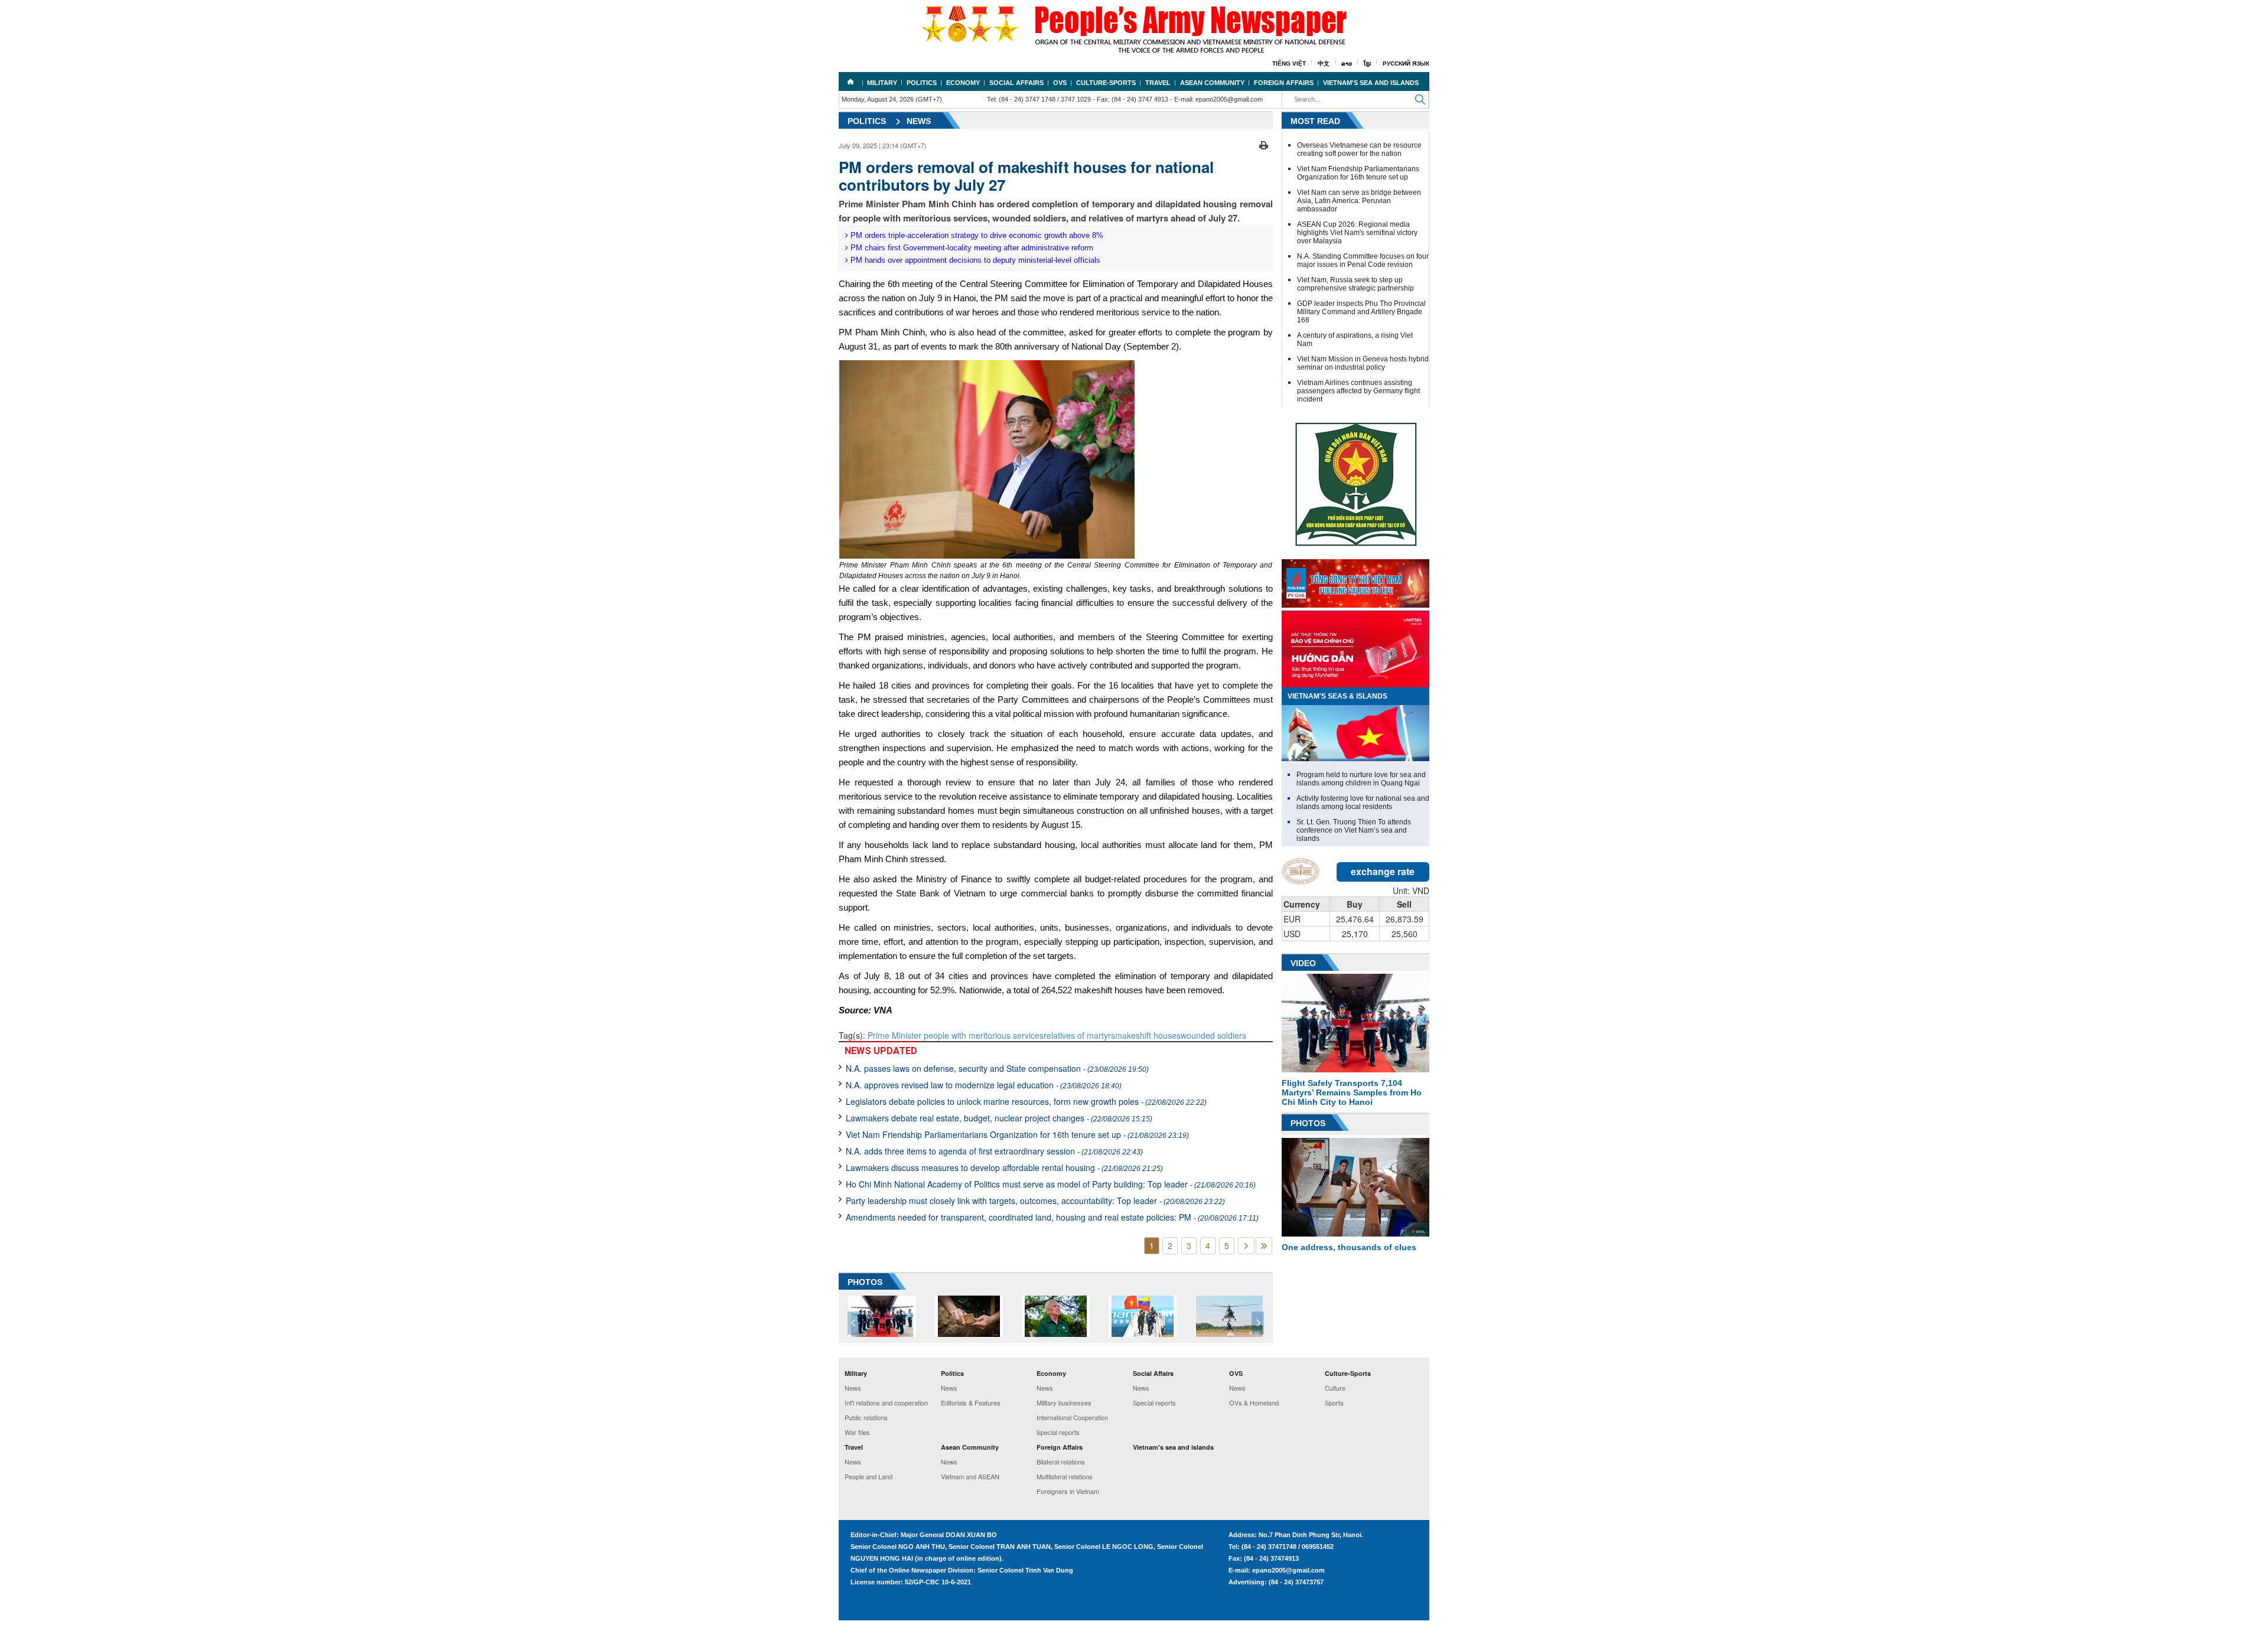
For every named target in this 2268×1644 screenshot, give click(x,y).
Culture (1335, 1388)
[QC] (1355, 580)
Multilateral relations (1065, 1476)
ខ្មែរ (1367, 63)
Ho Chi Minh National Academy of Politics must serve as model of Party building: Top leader (1051, 1184)
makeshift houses (1148, 1035)
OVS (1060, 83)
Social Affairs (1016, 83)
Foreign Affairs (1284, 83)
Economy (963, 83)
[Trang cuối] (1264, 1246)
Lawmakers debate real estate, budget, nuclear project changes (999, 1118)
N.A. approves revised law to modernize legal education (984, 1085)
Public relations (866, 1417)
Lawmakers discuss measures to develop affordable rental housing (1004, 1167)
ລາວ (1347, 63)
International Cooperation (1072, 1417)
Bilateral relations (1061, 1462)
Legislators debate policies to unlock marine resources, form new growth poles (1026, 1101)
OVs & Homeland (1254, 1402)
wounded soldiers (1213, 1035)
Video (1303, 963)
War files (857, 1432)
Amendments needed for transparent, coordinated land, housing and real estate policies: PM (1052, 1217)
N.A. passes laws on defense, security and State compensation (997, 1068)
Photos (1308, 1123)
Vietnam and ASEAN (970, 1476)
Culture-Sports (1106, 83)
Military (882, 83)
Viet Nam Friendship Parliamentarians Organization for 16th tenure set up (1017, 1134)
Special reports (1058, 1432)
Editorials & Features (971, 1402)
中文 (1324, 63)
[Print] (1264, 144)
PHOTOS (865, 1282)
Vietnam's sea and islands (1371, 83)
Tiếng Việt (1289, 63)
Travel (1158, 83)
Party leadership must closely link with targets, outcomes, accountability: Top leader (1035, 1201)
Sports (1334, 1402)
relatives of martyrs (1079, 1035)
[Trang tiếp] (1246, 1246)
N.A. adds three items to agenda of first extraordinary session (994, 1151)
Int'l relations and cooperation (886, 1402)
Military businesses (1064, 1402)
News (919, 121)
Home (850, 81)
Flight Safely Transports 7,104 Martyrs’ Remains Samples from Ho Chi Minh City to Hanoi (1352, 1092)
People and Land (869, 1476)
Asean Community (1212, 83)
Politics (922, 83)
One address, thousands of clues (1349, 1247)
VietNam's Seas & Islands (1337, 696)
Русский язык (1406, 63)
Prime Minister (896, 1035)
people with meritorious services (984, 1035)
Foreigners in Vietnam (1068, 1491)
